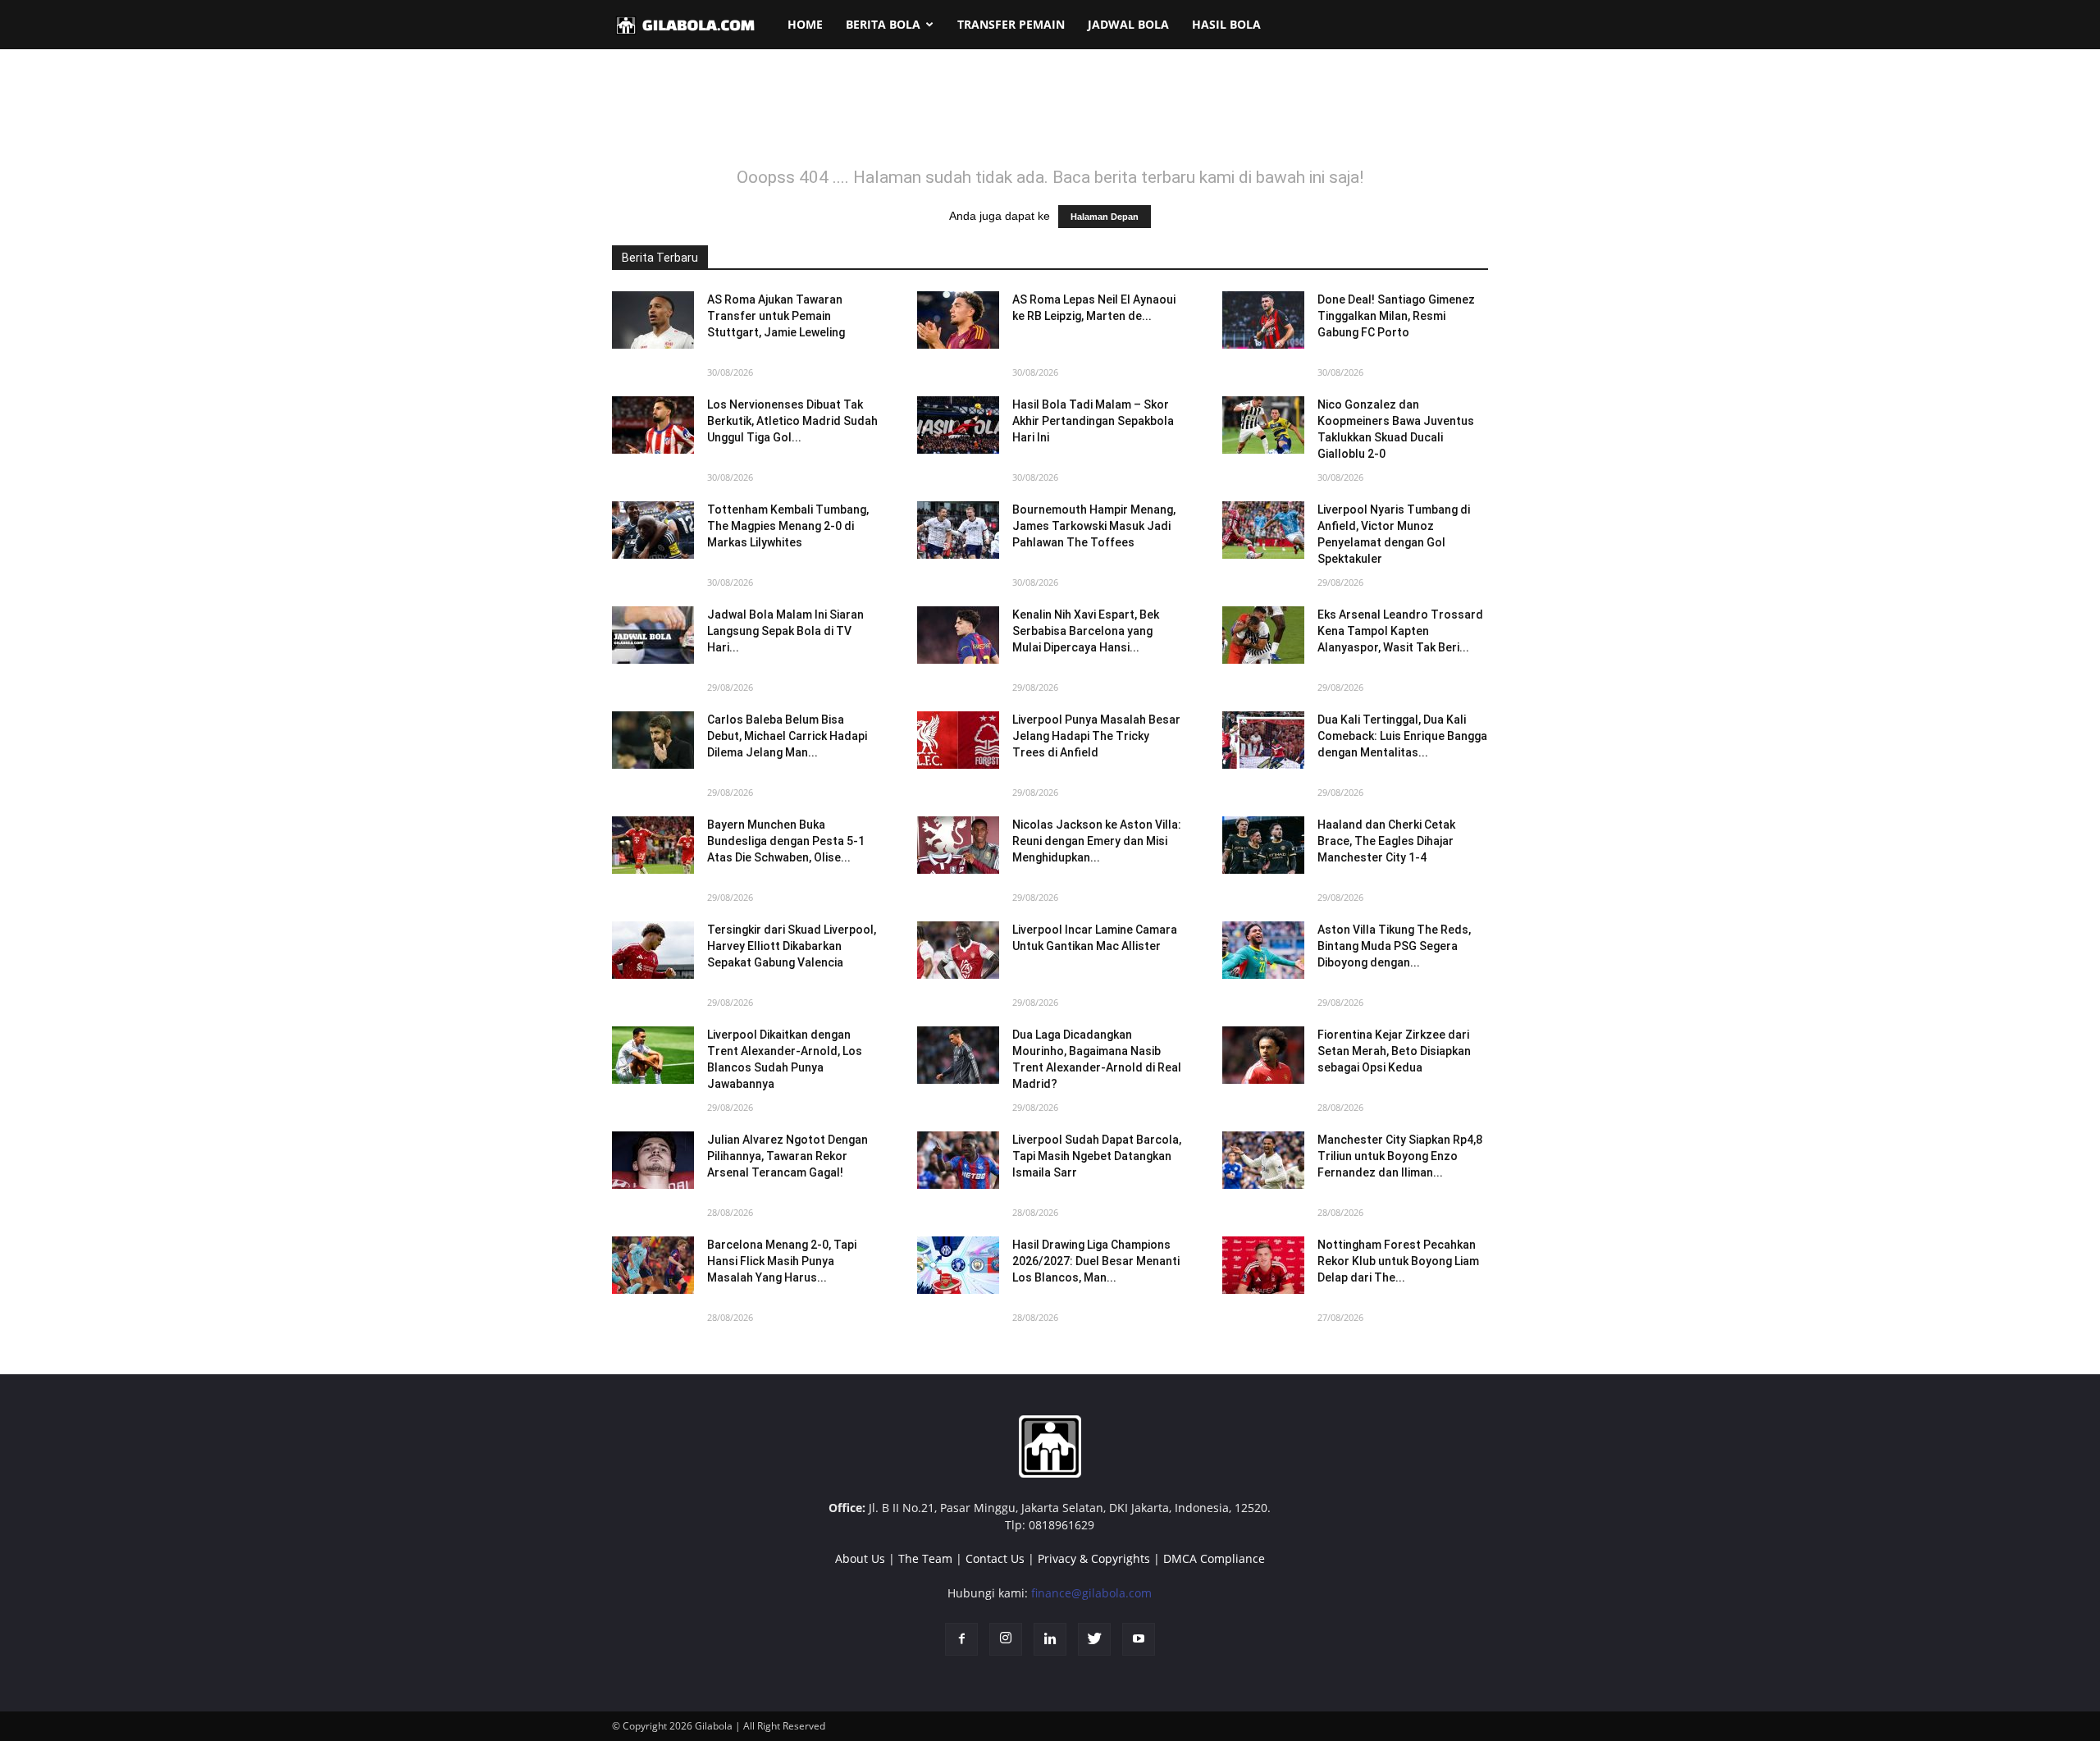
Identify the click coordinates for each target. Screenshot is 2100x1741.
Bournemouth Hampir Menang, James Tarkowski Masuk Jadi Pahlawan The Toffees (1094, 526)
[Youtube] (1139, 1639)
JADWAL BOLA (1128, 24)
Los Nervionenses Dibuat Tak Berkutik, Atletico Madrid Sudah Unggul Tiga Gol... (792, 421)
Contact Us (995, 1558)
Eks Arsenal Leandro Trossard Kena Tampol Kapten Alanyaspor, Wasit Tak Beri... (1400, 631)
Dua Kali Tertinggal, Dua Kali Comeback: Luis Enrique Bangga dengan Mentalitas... (1402, 736)
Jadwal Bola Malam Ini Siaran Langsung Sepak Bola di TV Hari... (785, 631)
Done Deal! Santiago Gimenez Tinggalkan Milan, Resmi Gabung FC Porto (1396, 316)
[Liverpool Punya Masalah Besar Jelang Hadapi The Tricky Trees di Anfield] (958, 740)
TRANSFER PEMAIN (1011, 24)
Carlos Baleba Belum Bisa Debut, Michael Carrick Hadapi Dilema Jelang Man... (787, 736)
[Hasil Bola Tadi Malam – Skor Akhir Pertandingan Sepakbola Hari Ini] (958, 425)
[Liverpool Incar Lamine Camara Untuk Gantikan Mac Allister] (958, 950)
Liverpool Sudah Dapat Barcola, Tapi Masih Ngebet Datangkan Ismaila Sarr (1097, 1156)
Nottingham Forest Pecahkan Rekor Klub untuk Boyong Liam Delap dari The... (1398, 1261)
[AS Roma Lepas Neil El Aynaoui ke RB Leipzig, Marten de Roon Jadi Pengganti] (958, 320)
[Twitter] (1094, 1639)
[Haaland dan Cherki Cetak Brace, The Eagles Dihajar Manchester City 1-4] (1263, 845)
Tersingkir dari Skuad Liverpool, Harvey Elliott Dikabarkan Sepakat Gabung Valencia (792, 946)
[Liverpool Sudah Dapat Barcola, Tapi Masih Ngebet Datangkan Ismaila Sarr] (958, 1160)
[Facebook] (961, 1639)
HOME (805, 24)
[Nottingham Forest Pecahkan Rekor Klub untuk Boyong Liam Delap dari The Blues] (1263, 1265)
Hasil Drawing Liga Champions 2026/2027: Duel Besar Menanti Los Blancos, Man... (1096, 1261)
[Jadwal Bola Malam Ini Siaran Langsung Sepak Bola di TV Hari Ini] (653, 635)
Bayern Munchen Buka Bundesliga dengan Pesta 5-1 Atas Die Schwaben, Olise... (786, 841)
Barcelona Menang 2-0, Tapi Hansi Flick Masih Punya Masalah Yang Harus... (782, 1261)
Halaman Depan (1105, 217)
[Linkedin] (1050, 1639)
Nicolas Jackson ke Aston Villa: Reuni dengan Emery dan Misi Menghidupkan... (1097, 841)
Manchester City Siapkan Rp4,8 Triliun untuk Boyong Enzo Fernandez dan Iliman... (1400, 1156)
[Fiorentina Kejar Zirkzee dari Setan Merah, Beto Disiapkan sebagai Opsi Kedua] (1263, 1055)
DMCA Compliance (1214, 1558)
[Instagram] (1006, 1639)
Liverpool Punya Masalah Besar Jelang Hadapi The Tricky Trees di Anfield (1096, 736)
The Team (925, 1558)
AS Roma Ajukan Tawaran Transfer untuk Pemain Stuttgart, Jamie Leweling (776, 316)
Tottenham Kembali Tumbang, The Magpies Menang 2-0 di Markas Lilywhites (788, 526)
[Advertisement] (1050, 118)
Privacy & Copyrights (1094, 1558)
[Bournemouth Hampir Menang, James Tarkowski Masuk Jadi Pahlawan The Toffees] (958, 530)
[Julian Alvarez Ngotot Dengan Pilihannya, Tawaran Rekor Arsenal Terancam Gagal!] (653, 1160)
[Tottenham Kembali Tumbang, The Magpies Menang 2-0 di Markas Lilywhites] (653, 530)
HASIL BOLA (1226, 24)
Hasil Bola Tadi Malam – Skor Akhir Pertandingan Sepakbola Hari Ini (1093, 421)
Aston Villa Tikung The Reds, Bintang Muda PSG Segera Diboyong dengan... (1394, 946)
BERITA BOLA (883, 24)
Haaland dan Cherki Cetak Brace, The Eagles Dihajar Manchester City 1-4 (1386, 841)
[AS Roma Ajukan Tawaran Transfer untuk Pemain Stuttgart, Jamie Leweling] (653, 320)
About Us (860, 1558)
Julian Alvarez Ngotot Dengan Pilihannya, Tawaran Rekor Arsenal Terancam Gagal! (787, 1156)
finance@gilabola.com (1091, 1593)
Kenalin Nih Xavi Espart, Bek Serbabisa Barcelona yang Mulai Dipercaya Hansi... (1086, 631)
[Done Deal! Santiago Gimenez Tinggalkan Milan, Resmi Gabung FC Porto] (1263, 320)
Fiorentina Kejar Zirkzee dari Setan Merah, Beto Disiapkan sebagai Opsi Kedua (1394, 1051)
